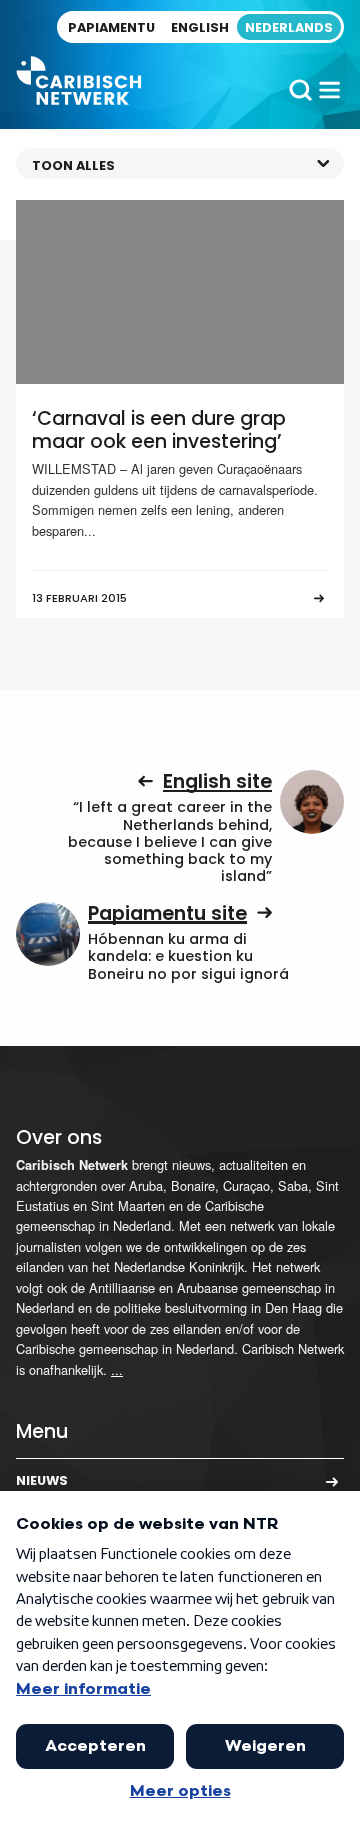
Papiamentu (111, 27)
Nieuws (42, 1480)
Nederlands (289, 27)
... (117, 1369)
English (200, 27)
